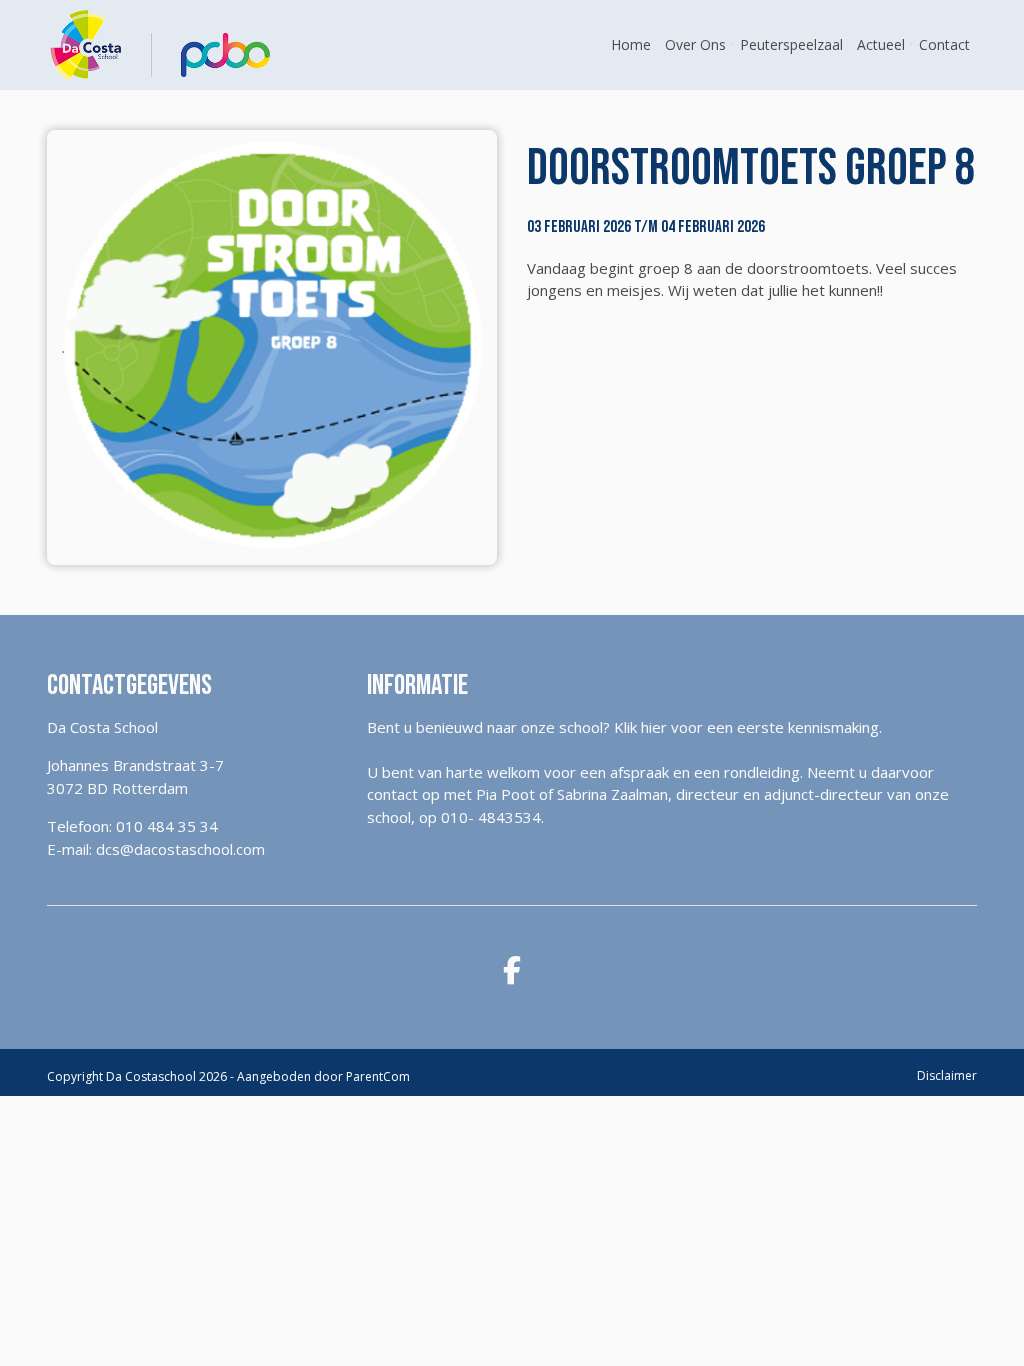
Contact (944, 44)
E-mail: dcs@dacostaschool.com (156, 849)
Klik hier (640, 727)
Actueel (881, 44)
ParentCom (378, 1076)
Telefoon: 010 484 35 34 (132, 826)
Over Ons (695, 44)
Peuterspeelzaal (791, 44)
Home (631, 44)
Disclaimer (947, 1075)
